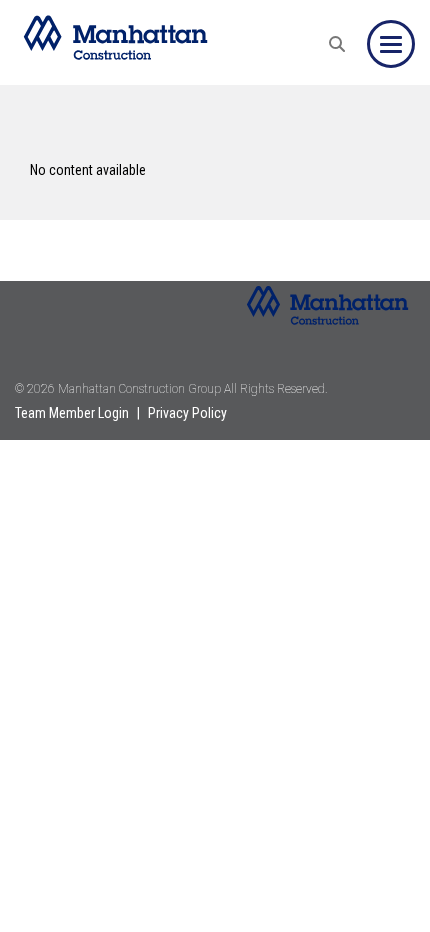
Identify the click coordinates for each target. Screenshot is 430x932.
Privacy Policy (187, 413)
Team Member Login (72, 413)
